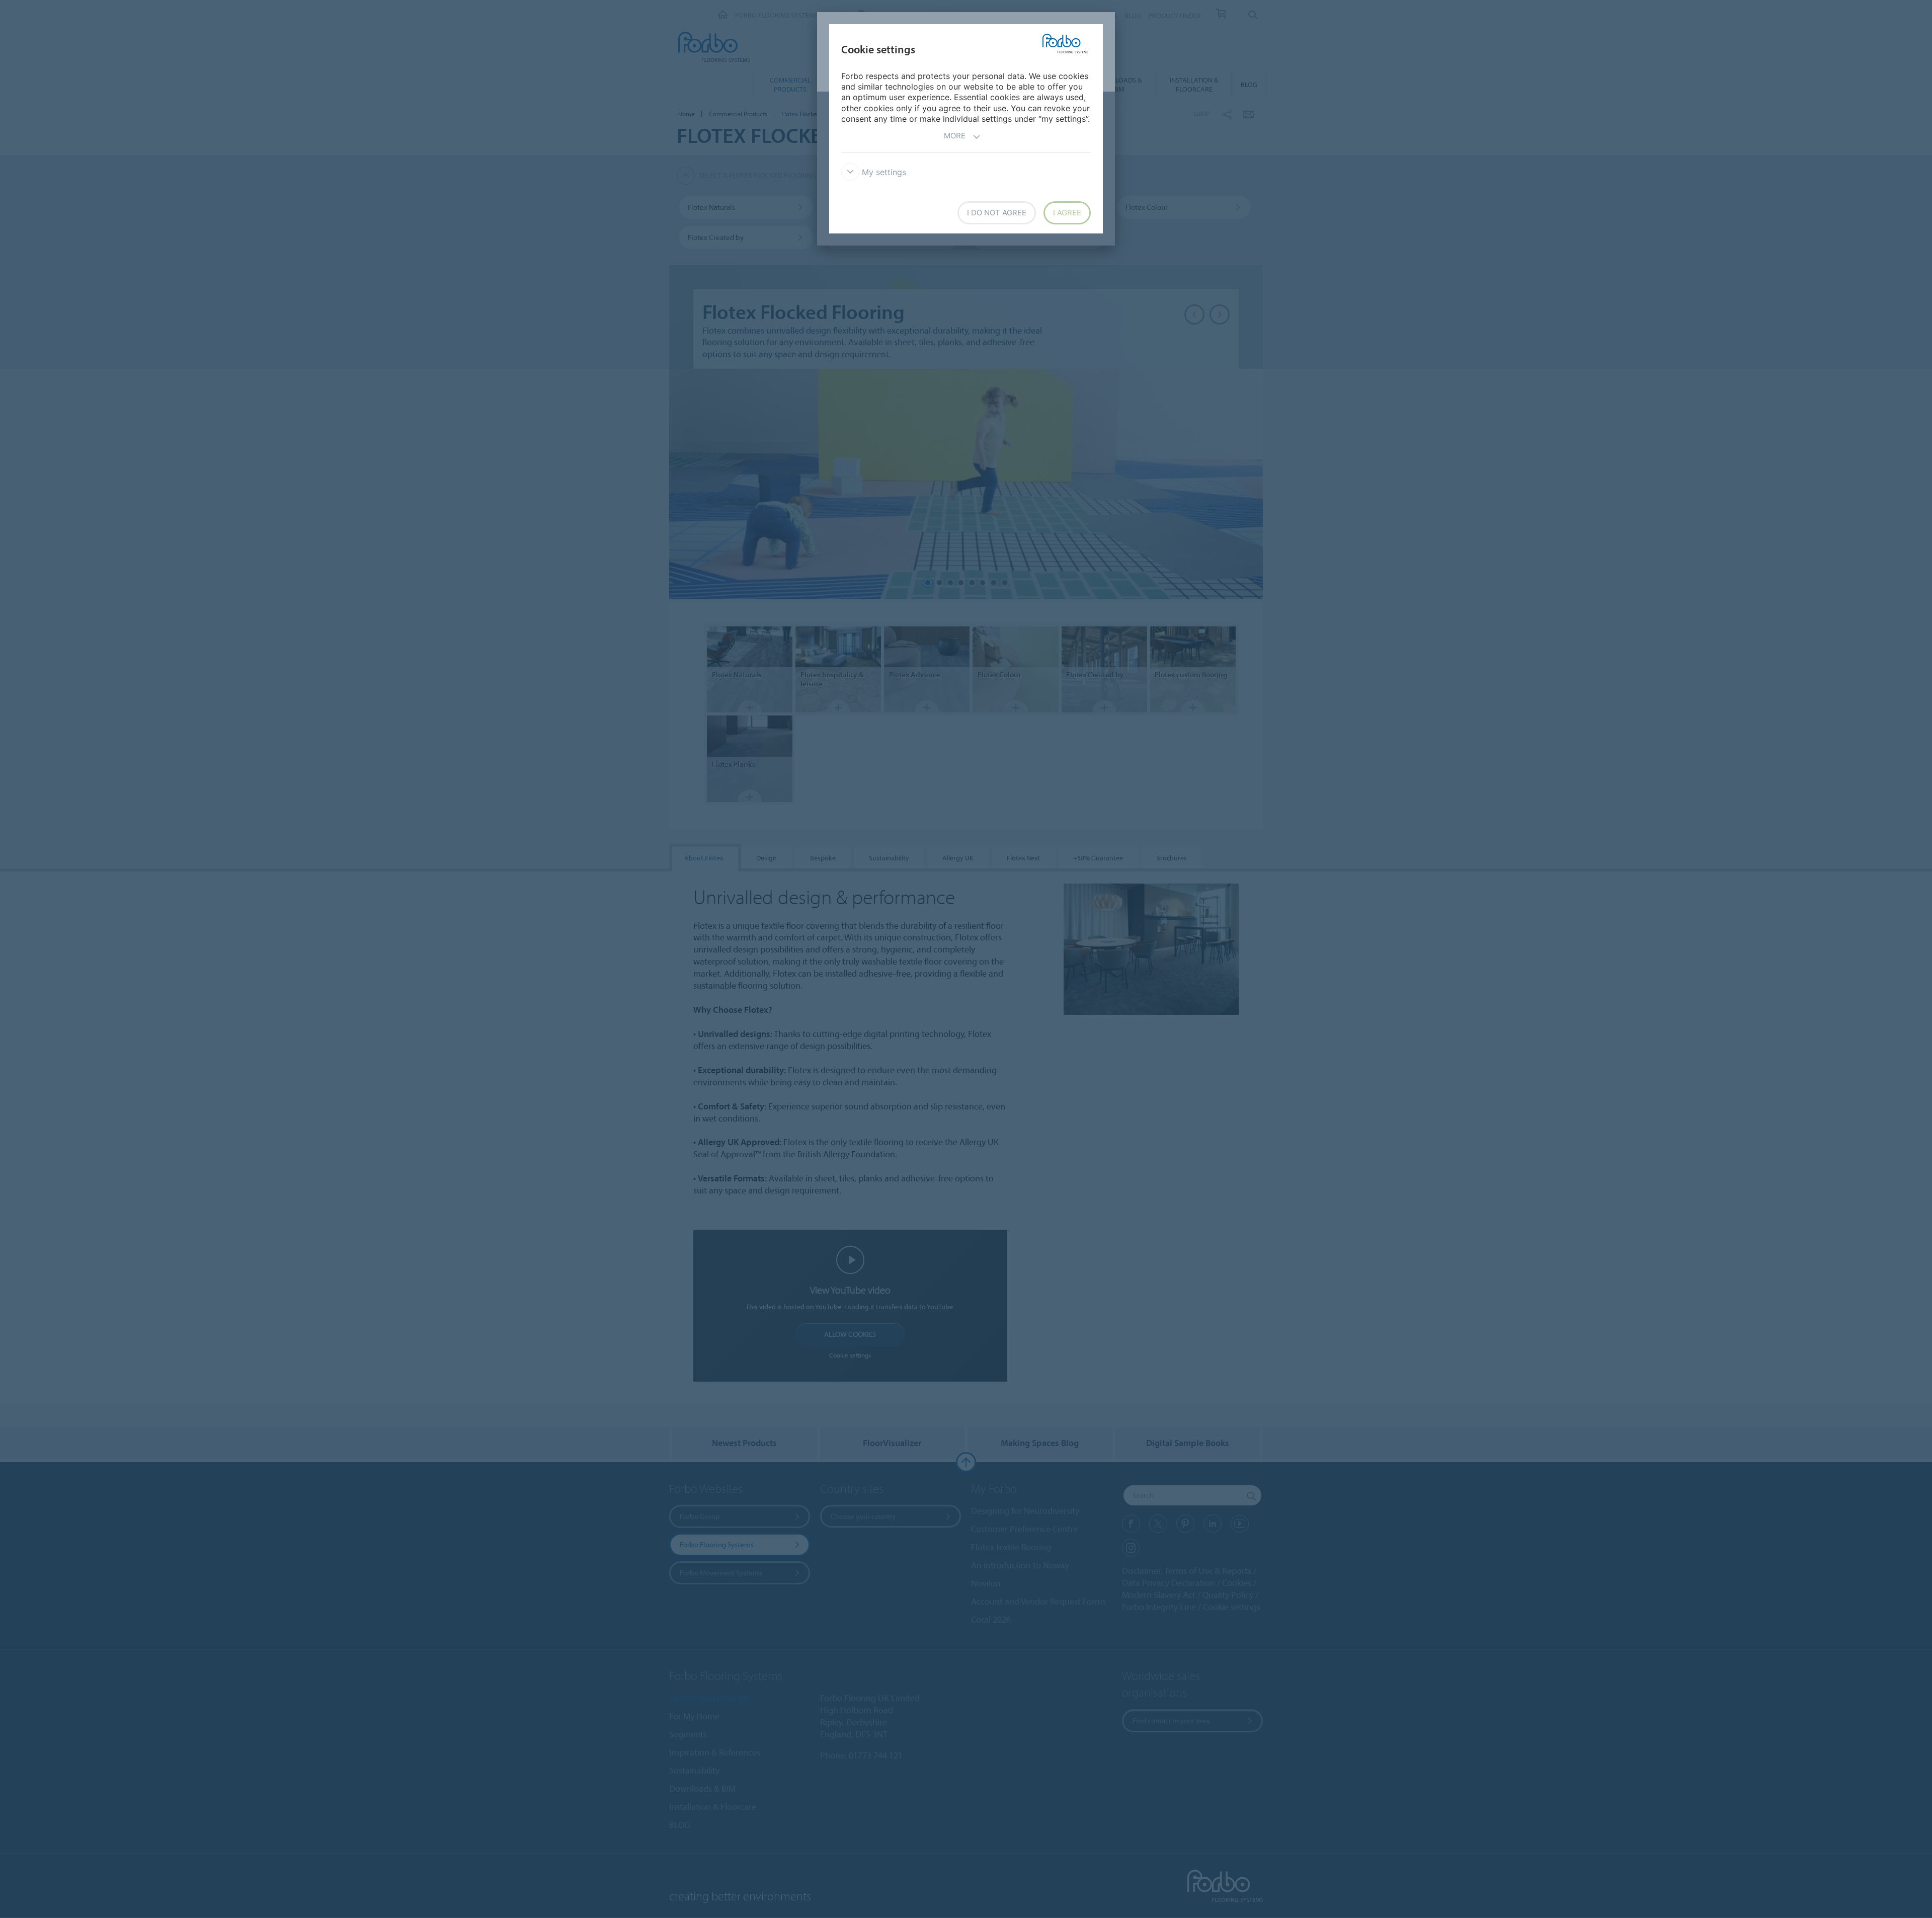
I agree (1067, 213)
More (955, 136)
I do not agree (997, 213)
